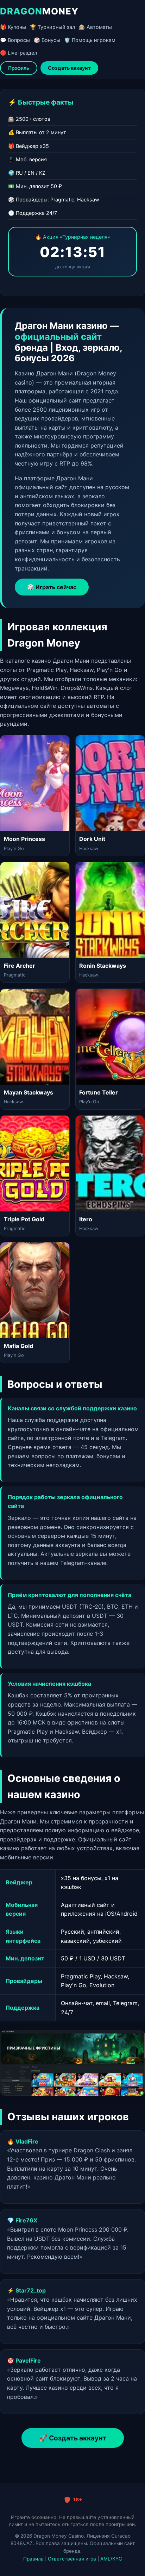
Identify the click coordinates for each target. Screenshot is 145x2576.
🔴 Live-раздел (18, 53)
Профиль (19, 68)
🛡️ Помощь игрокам (90, 40)
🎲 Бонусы (47, 40)
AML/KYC (111, 2559)
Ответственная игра (72, 2559)
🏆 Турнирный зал (52, 27)
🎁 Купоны (13, 27)
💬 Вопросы (15, 40)
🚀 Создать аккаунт (73, 2438)
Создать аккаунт (69, 68)
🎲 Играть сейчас (52, 587)
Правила (33, 2559)
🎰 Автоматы (95, 27)
